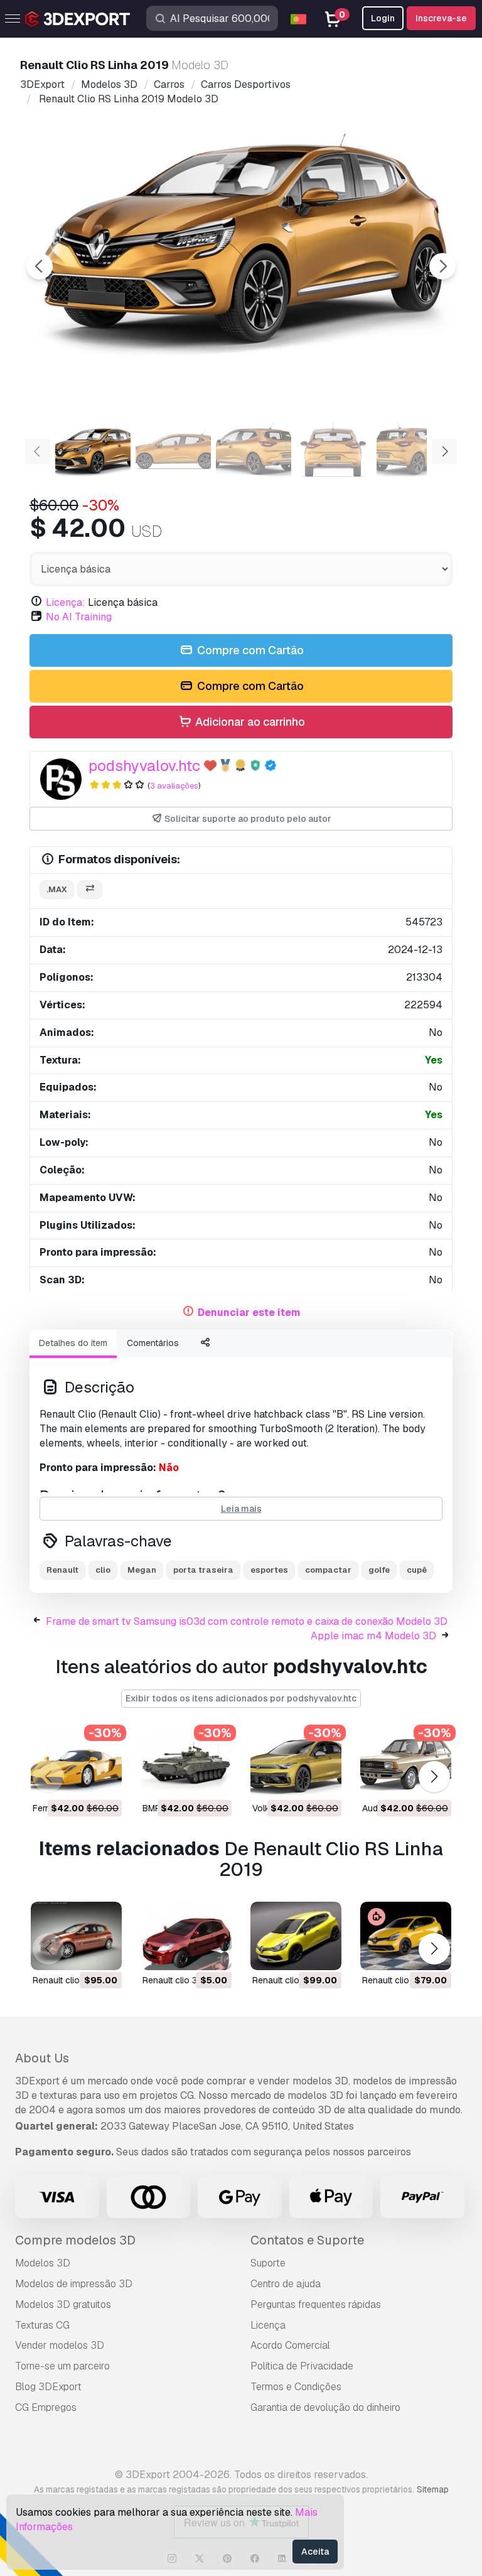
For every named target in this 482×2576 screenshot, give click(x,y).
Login (383, 18)
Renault (62, 1570)
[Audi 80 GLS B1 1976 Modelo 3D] (406, 1764)
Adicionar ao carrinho (249, 722)
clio (103, 1570)
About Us (42, 2058)
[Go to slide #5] (414, 450)
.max (57, 889)
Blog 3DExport (48, 2387)
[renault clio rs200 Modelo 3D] (296, 1936)
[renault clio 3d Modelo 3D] (186, 1936)
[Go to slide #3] (254, 450)
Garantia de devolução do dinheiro (325, 2407)
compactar (328, 1570)
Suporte (268, 2263)
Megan (142, 1570)
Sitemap (433, 2489)
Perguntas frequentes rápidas (316, 2304)
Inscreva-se (441, 18)
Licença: (66, 602)
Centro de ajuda (286, 2284)
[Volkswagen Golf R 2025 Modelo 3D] (296, 1764)
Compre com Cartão (249, 650)
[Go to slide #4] (334, 450)
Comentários (153, 1343)
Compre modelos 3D (75, 2240)
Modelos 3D (43, 2263)
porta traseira (203, 1570)
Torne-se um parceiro (62, 2366)
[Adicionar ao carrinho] (78, 1781)
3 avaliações (174, 786)
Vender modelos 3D (60, 2345)
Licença (268, 2325)
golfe (379, 1570)
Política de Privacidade (302, 2366)
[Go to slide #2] (173, 450)
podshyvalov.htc (144, 766)
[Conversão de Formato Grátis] (90, 890)
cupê (417, 1570)
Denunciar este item (249, 1312)
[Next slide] (442, 266)
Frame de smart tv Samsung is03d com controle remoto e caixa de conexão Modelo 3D (247, 1621)
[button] (434, 1776)
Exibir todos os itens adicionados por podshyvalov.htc (241, 1698)
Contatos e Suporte (307, 2240)
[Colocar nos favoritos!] (104, 1781)
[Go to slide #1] (93, 450)
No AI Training (79, 617)
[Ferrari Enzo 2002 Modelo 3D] (76, 1764)
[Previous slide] (40, 266)
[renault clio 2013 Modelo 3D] (406, 1936)
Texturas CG (42, 2325)
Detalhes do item (73, 1343)
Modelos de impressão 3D (74, 2284)
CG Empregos (46, 2407)
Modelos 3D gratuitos (63, 2304)
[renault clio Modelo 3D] (76, 1936)
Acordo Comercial (290, 2345)
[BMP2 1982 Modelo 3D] (186, 1764)
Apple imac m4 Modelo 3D (373, 1636)
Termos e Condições (296, 2387)
